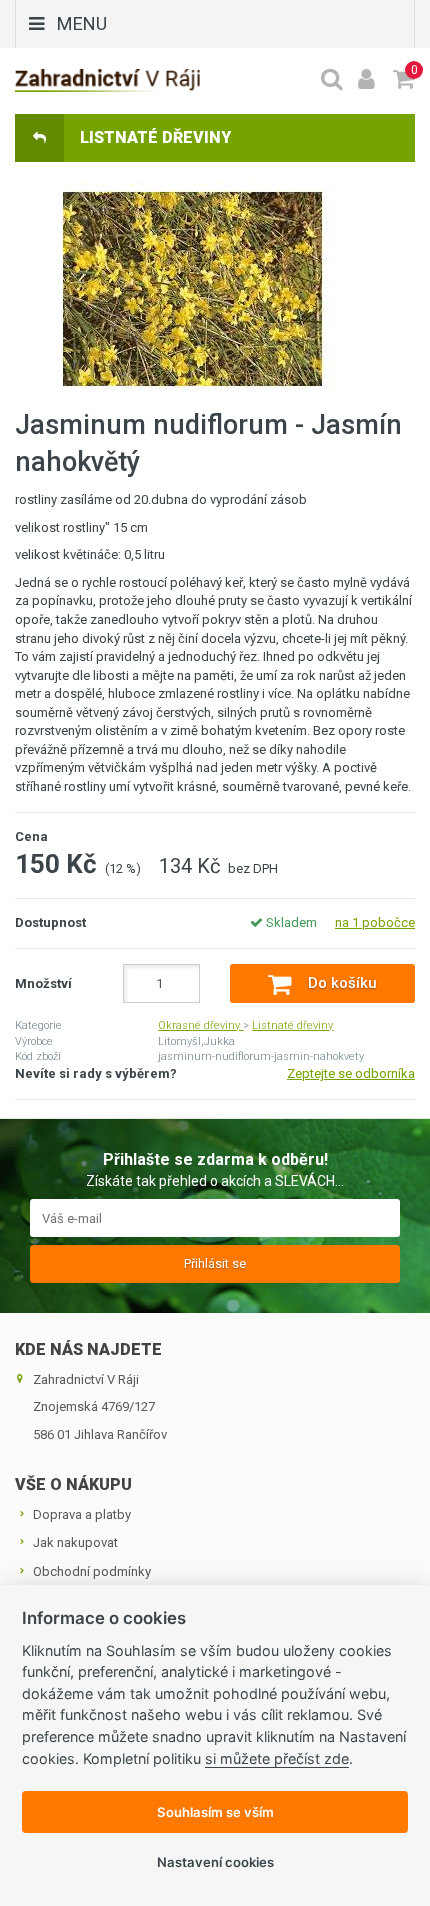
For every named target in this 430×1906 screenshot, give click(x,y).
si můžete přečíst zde (277, 1758)
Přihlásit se (215, 1263)
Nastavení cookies (215, 1862)
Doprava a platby (82, 1514)
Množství (43, 983)
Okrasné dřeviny (200, 1025)
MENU (82, 23)
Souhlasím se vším (215, 1812)
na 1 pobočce (375, 922)
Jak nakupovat (75, 1542)
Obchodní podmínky (92, 1571)
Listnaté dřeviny (292, 1025)
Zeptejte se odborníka (351, 1073)
